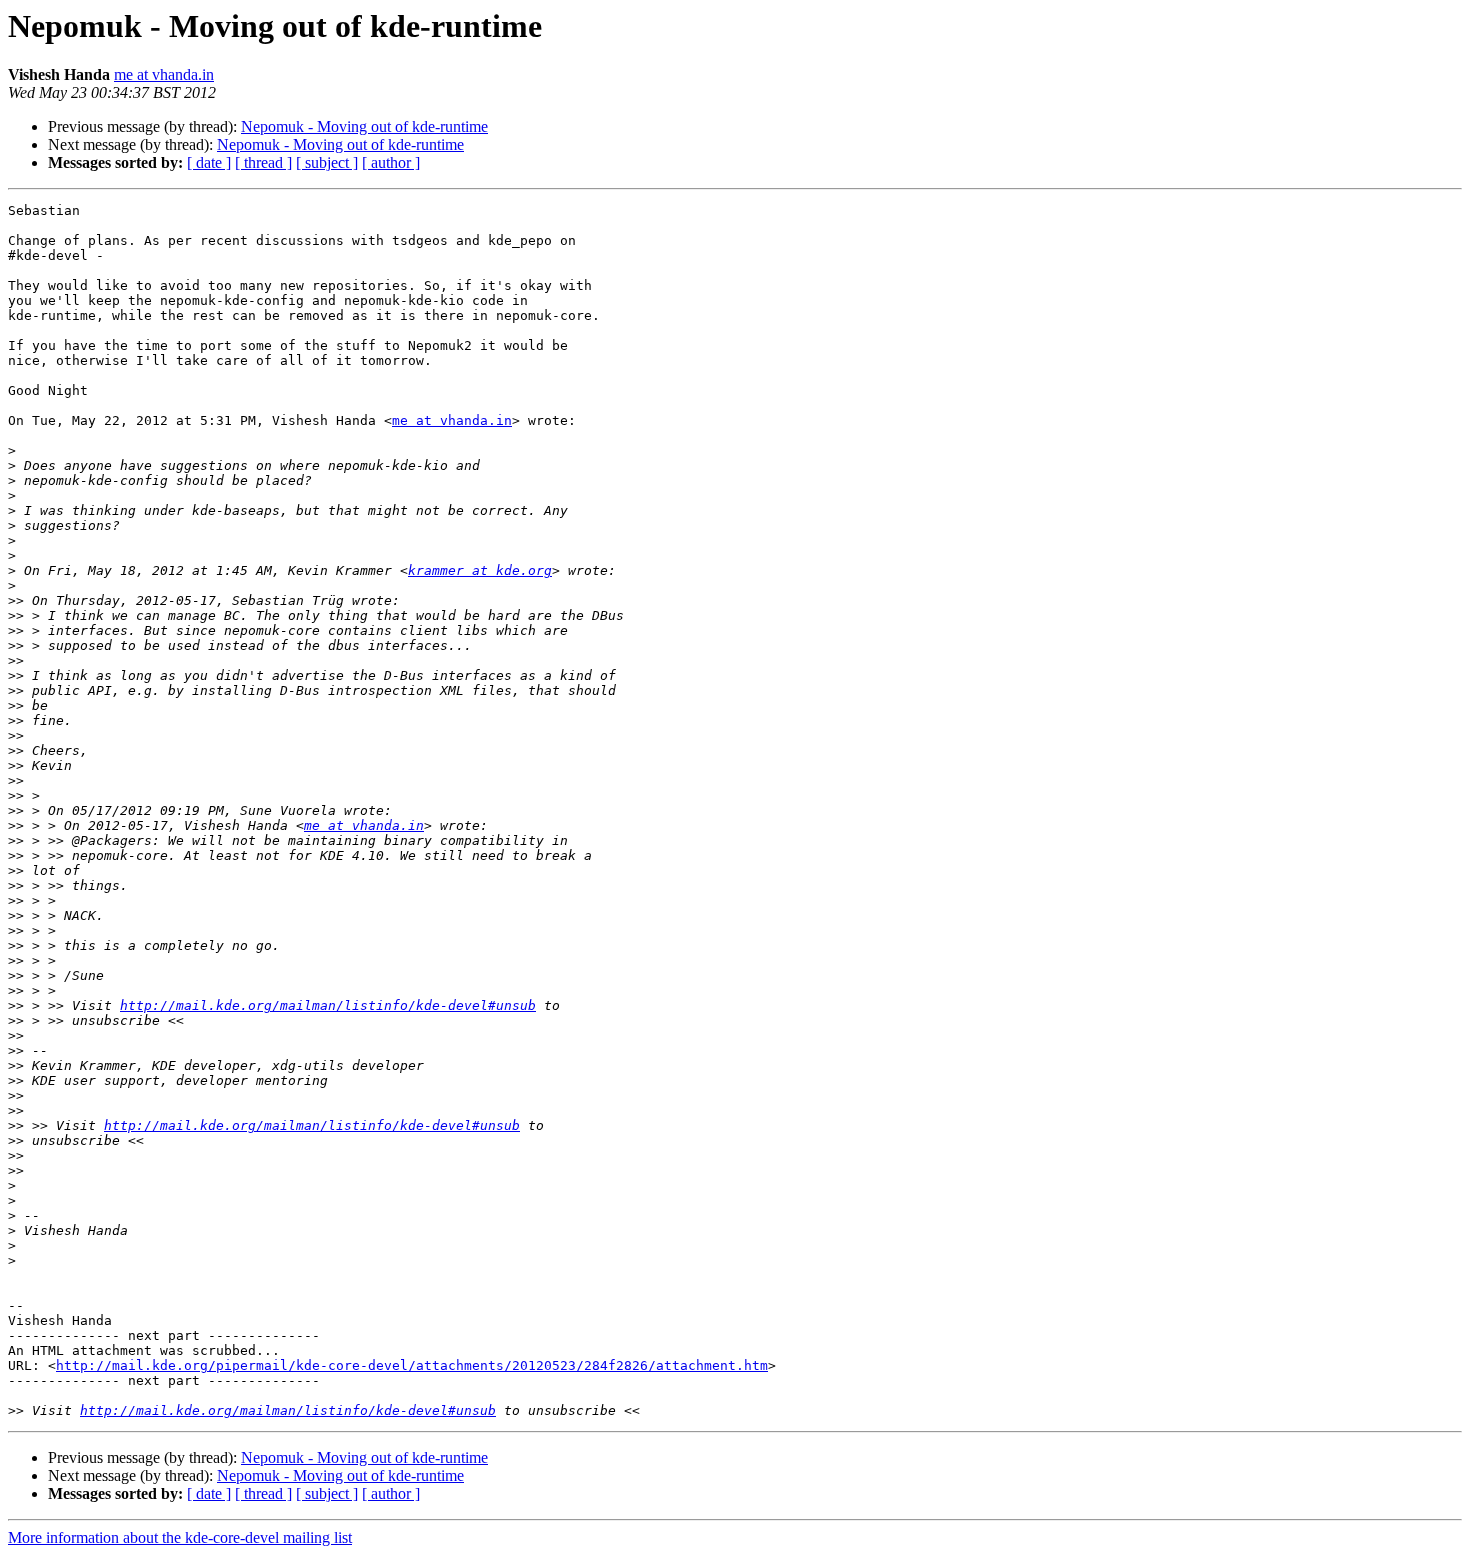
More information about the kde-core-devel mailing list (180, 1537)
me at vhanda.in (164, 74)
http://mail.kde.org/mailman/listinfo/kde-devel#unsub (328, 1005)
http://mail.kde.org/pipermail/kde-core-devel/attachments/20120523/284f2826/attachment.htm (412, 1365)
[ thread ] (263, 162)
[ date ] (209, 162)
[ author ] (391, 162)
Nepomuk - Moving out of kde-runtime (364, 126)
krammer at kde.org (480, 570)
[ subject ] (327, 162)
